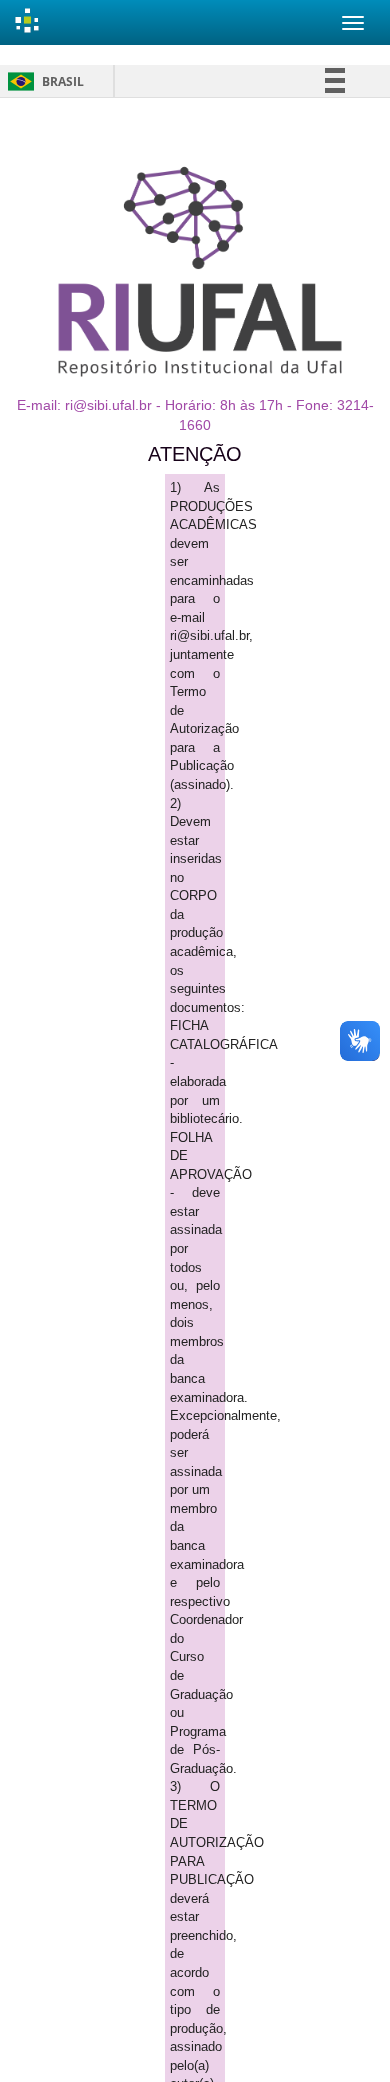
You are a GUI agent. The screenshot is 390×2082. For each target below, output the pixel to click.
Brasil (42, 81)
